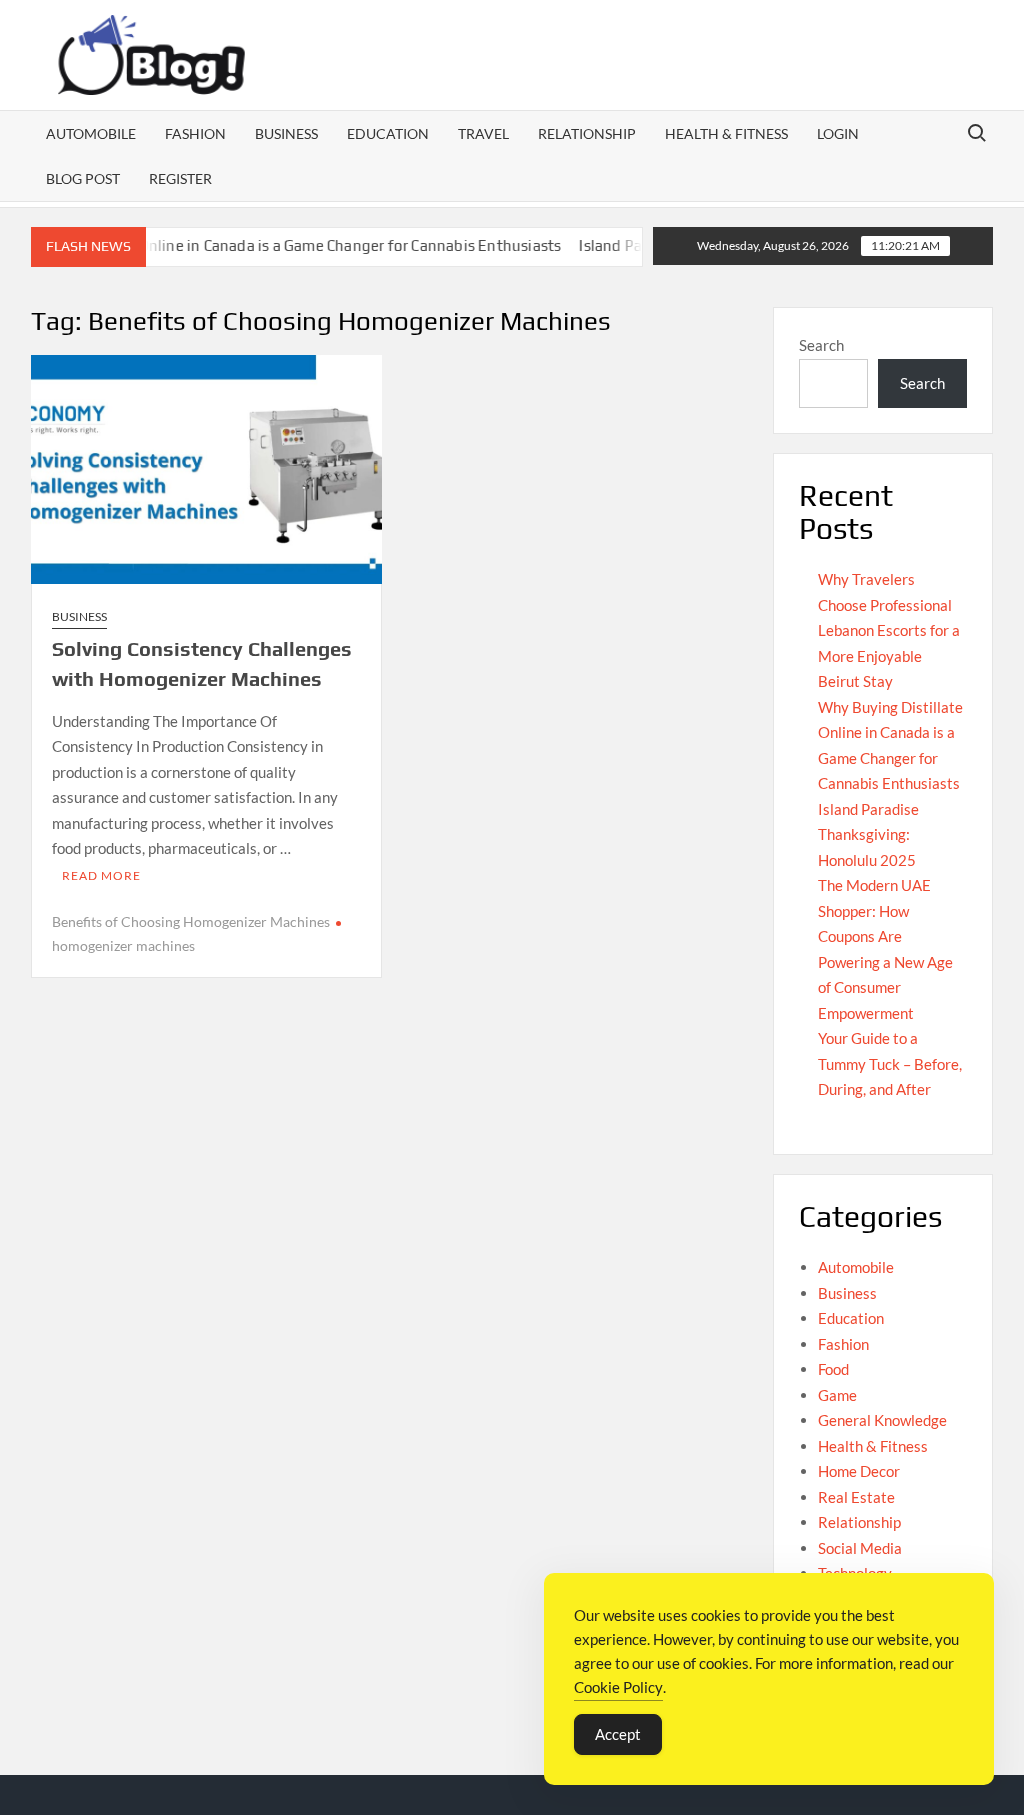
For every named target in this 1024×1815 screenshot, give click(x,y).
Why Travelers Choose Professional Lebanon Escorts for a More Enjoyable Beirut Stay (889, 630)
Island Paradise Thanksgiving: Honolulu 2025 (868, 834)
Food (833, 1369)
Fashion (195, 133)
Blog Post (83, 178)
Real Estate (856, 1497)
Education (388, 133)
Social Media (860, 1548)
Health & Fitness (726, 133)
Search (821, 345)
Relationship (587, 133)
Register (180, 178)
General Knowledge (882, 1420)
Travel (483, 133)
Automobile (91, 133)
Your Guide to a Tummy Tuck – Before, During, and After (890, 1063)
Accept (618, 1734)
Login (838, 133)
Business (286, 133)
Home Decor (859, 1471)
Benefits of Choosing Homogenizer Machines (191, 921)
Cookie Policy (618, 1687)
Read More (101, 875)
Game (837, 1395)
